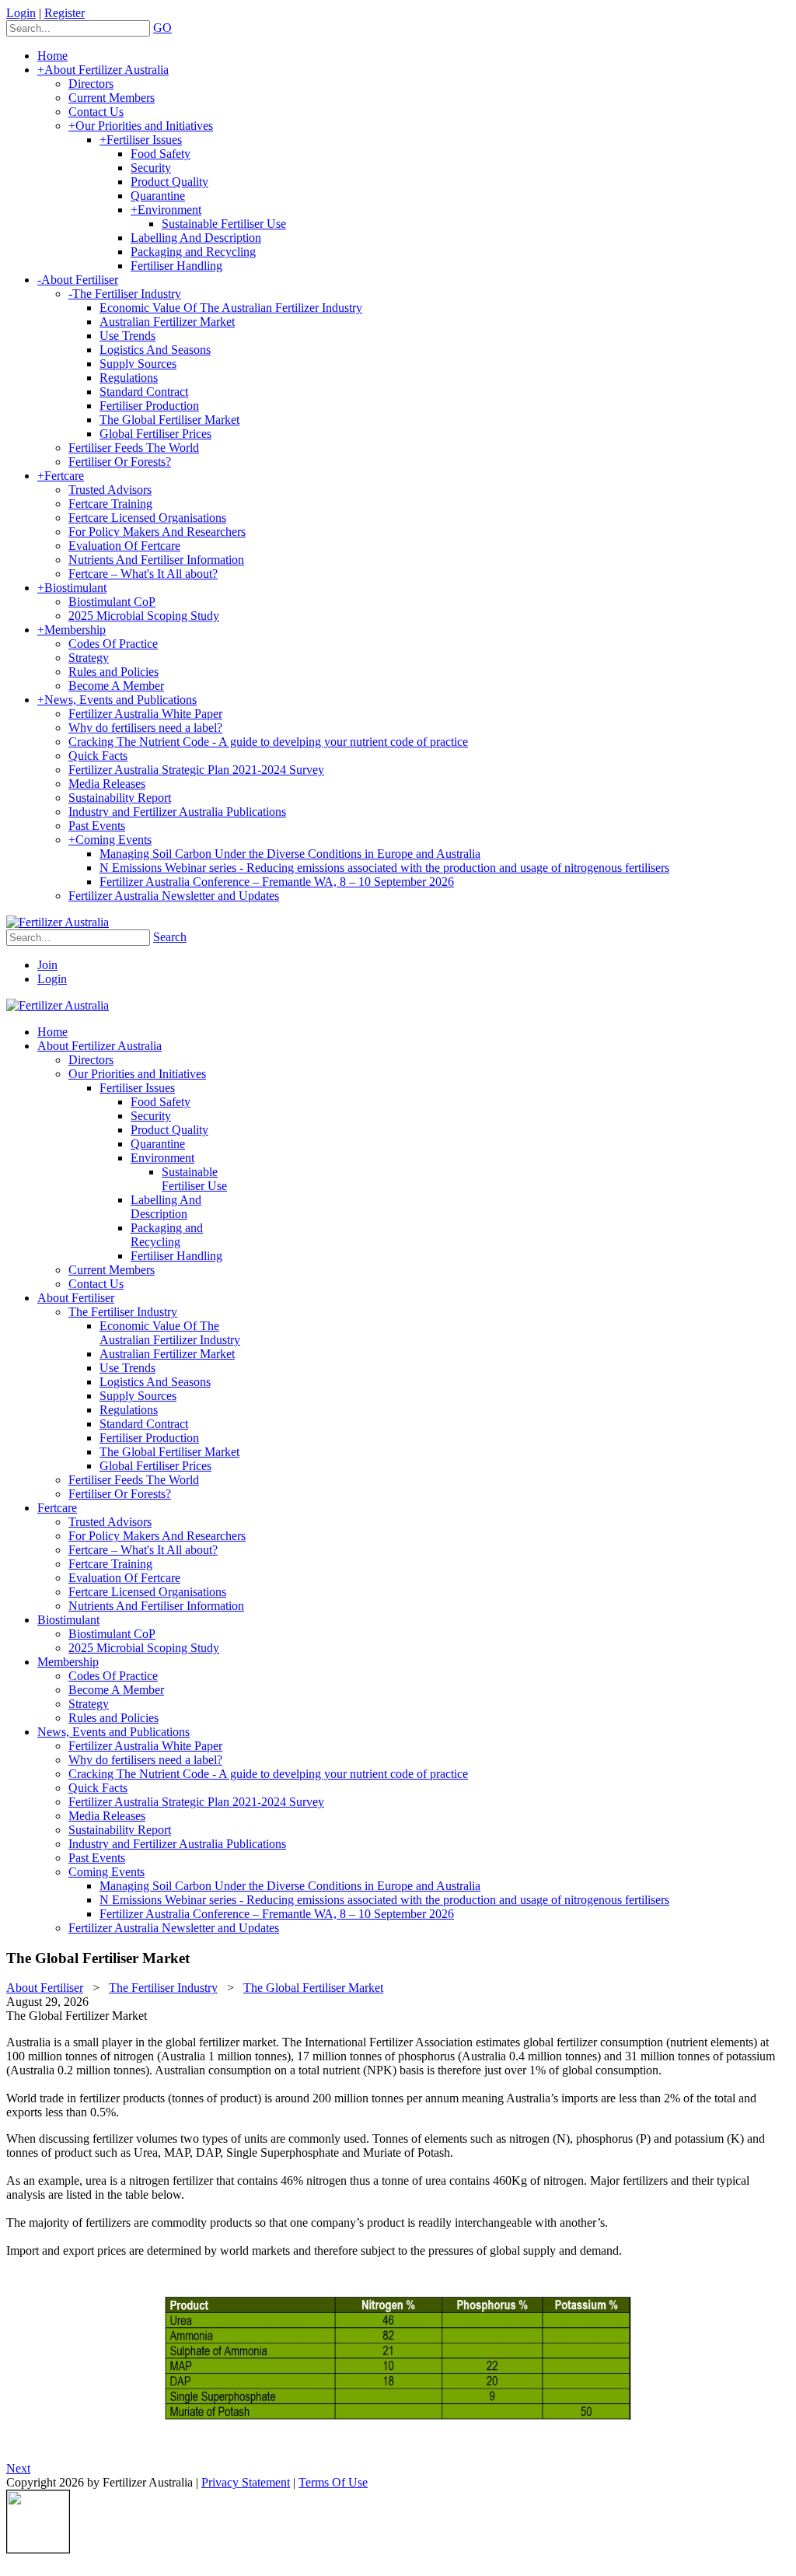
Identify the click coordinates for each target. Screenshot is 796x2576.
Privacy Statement (246, 2482)
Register (65, 13)
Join (47, 965)
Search (170, 937)
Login (21, 13)
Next (18, 2468)
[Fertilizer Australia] (58, 922)
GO (162, 28)
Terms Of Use (333, 2482)
